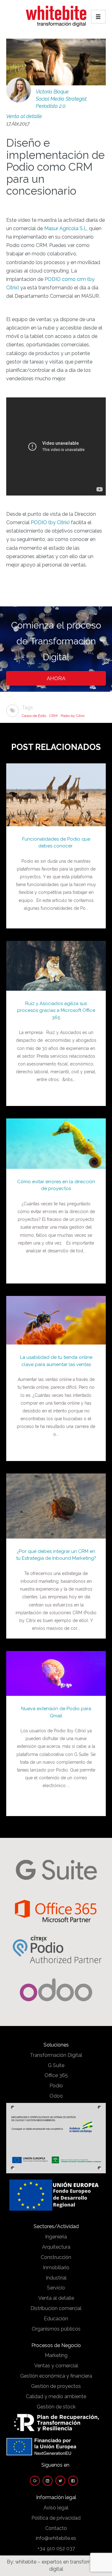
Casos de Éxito (34, 716)
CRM (53, 716)
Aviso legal (56, 2508)
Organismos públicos (56, 2329)
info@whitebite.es (56, 2538)
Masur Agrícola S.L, (66, 228)
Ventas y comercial (56, 2366)
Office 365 (56, 2075)
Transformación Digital (56, 2055)
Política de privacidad (56, 2518)
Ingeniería (56, 2237)
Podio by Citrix (73, 716)
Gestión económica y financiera (56, 2376)
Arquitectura (56, 2247)
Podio (56, 2086)
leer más (56, 788)
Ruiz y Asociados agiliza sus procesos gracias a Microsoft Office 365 (56, 1010)
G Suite (56, 2065)
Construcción (56, 2257)
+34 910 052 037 (56, 2548)
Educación (56, 2319)
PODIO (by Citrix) (50, 522)
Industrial (56, 2278)
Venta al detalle (24, 116)
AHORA (56, 678)
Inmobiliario (56, 2268)
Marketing (56, 2355)
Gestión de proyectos (56, 2386)
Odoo (56, 2096)
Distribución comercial (56, 2308)
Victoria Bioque (52, 92)
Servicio (56, 2288)
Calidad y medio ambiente (56, 2396)
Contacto (56, 2528)
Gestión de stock (56, 2407)
